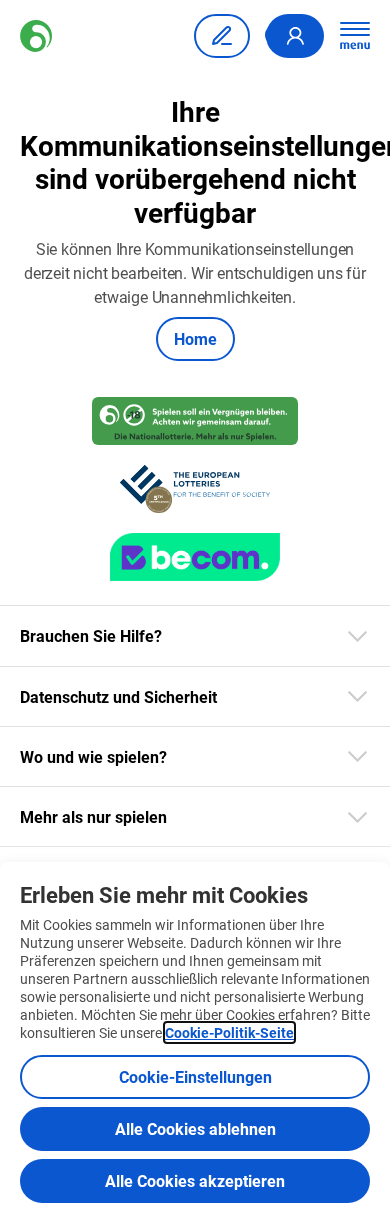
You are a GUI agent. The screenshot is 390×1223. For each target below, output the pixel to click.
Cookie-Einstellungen (195, 1076)
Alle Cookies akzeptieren (195, 1180)
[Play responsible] (194, 421)
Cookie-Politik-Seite (229, 1032)
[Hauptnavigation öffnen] (355, 36)
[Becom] (195, 557)
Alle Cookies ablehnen (195, 1128)
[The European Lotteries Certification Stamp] (194, 489)
